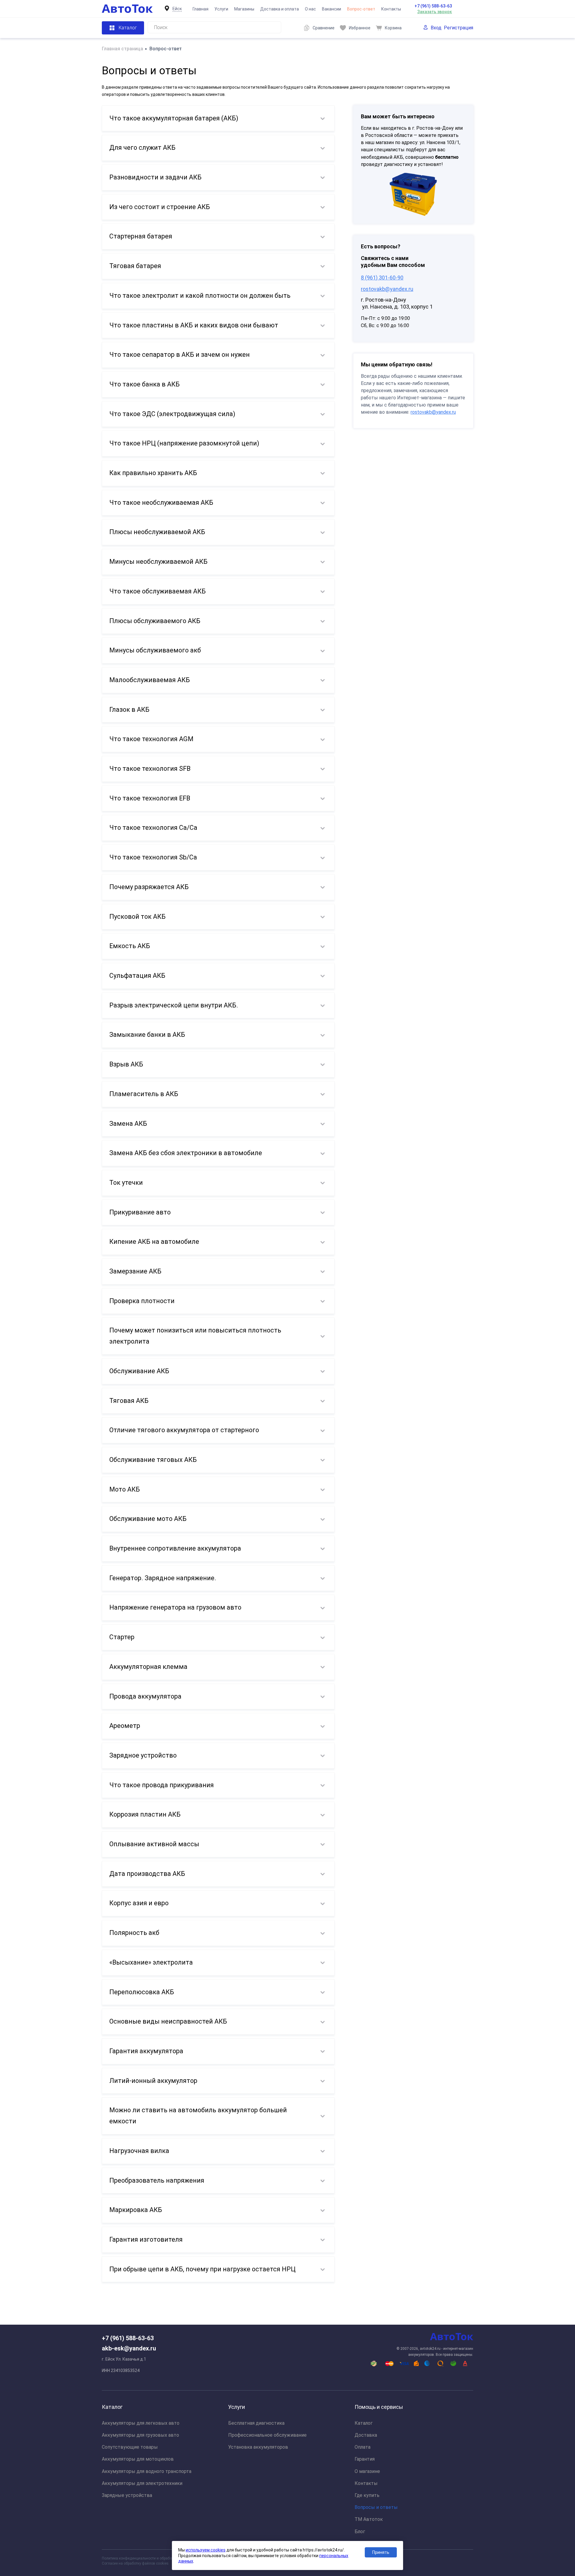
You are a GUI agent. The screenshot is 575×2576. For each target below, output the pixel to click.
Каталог (364, 2423)
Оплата (363, 2447)
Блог (360, 2532)
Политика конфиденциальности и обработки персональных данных (159, 2558)
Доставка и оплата (280, 9)
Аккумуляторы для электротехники (142, 2483)
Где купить (367, 2495)
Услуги (221, 9)
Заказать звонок (435, 12)
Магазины (244, 9)
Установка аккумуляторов (258, 2447)
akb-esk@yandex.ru (129, 2348)
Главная (201, 9)
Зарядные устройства (127, 2495)
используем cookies (206, 2550)
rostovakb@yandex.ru (387, 289)
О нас (310, 9)
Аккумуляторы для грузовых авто (140, 2435)
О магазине (367, 2471)
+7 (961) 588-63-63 (433, 6)
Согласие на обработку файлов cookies (135, 2563)
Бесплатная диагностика (256, 2423)
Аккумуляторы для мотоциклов (138, 2459)
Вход (436, 28)
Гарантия (365, 2459)
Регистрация (459, 28)
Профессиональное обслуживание (267, 2435)
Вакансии (332, 9)
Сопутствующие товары (130, 2447)
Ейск (177, 9)
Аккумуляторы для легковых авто (141, 2423)
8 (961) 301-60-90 (382, 278)
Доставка (366, 2435)
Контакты (391, 9)
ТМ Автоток (369, 2519)
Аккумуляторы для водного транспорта (147, 2471)
